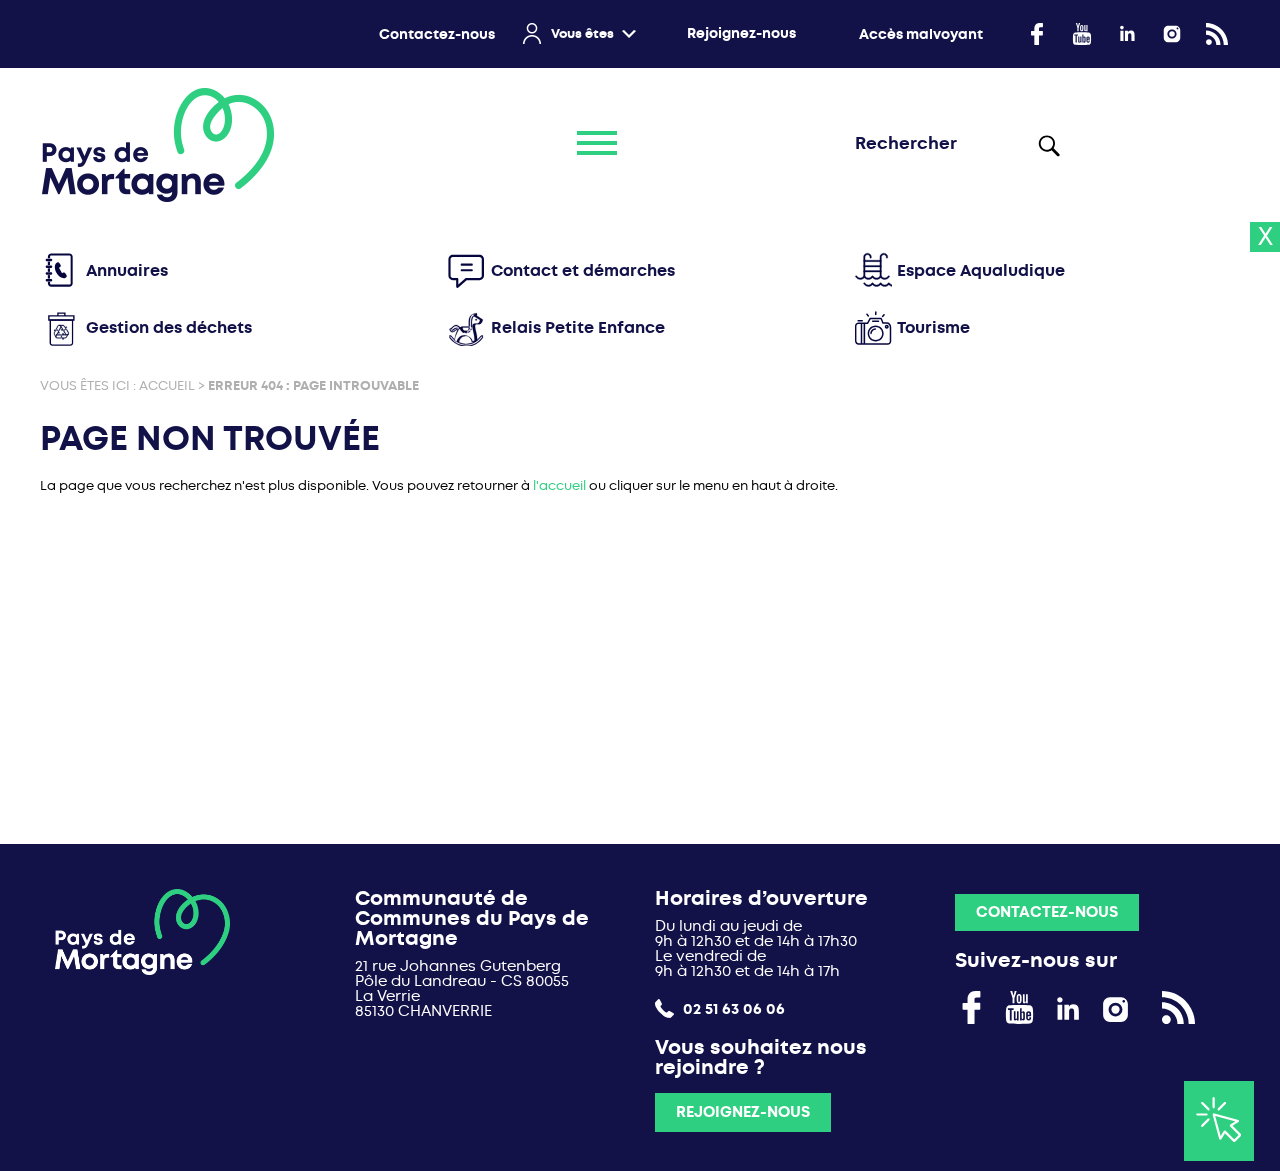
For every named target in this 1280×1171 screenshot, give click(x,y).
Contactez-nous (437, 34)
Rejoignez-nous (741, 33)
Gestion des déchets (169, 327)
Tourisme (933, 327)
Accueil (167, 385)
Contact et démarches (583, 270)
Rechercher (1048, 145)
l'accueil (559, 485)
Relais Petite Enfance (578, 327)
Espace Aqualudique (981, 270)
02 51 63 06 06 (732, 1008)
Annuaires (127, 270)
